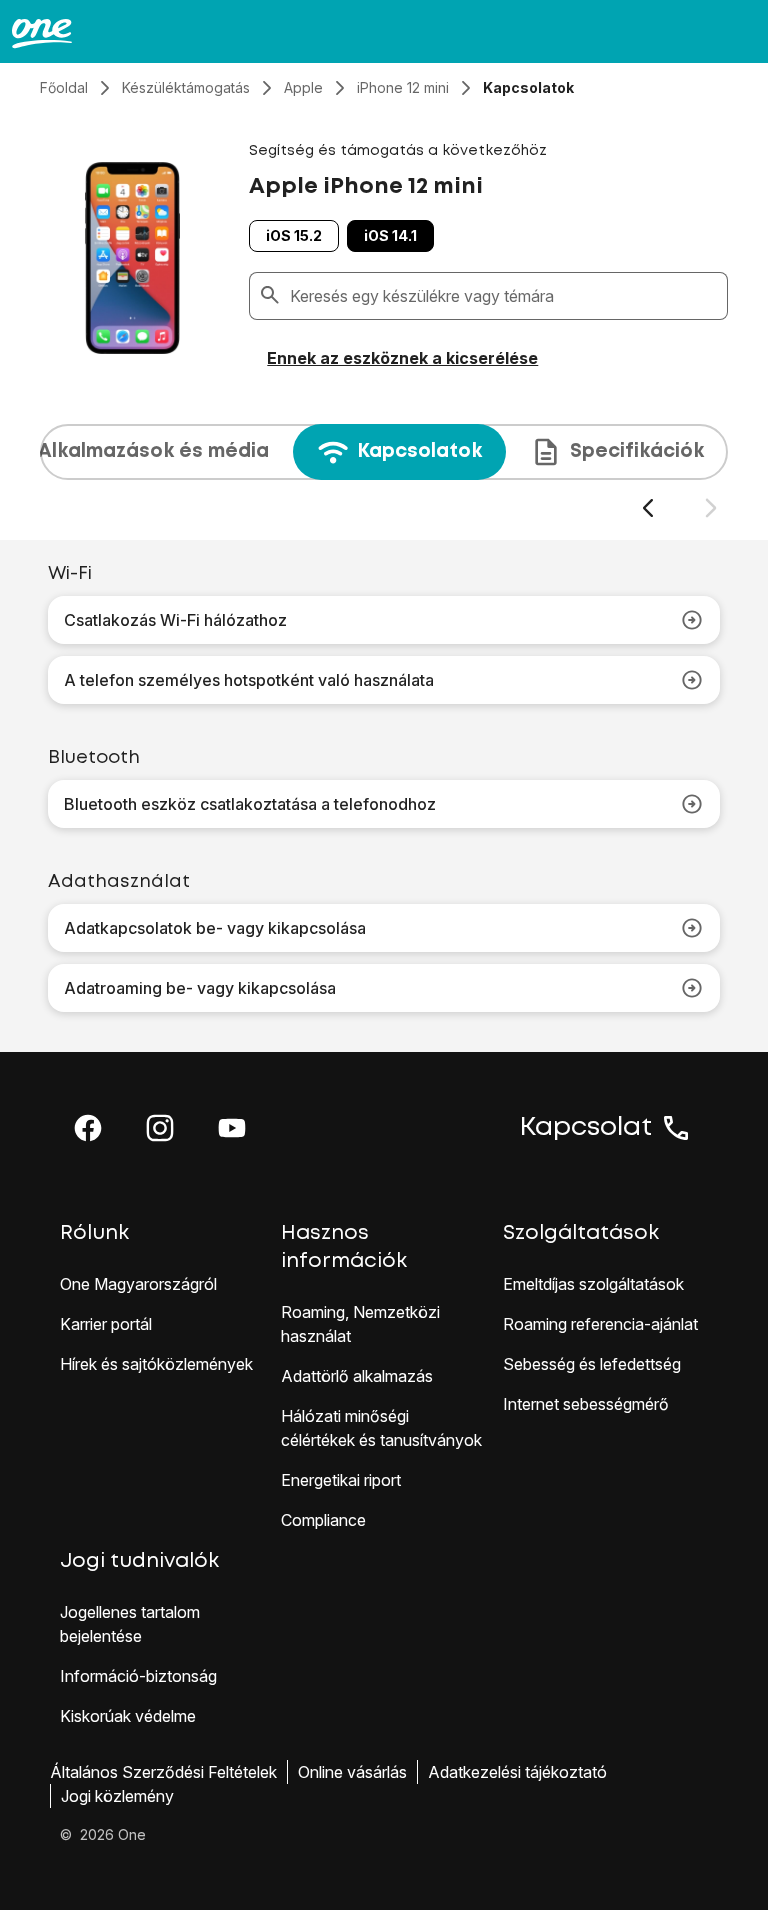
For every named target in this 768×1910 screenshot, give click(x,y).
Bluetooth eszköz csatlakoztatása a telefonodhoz (250, 804)
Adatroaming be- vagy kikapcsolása (200, 988)
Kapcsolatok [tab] (419, 451)
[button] (88, 1128)
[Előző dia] (647, 508)
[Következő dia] (710, 508)
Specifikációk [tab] (637, 451)
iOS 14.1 (390, 235)
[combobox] (504, 296)
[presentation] (384, 472)
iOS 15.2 (294, 235)
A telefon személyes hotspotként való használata (249, 680)
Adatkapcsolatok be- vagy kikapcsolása (215, 928)
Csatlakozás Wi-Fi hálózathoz (175, 620)
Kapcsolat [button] (586, 1128)
